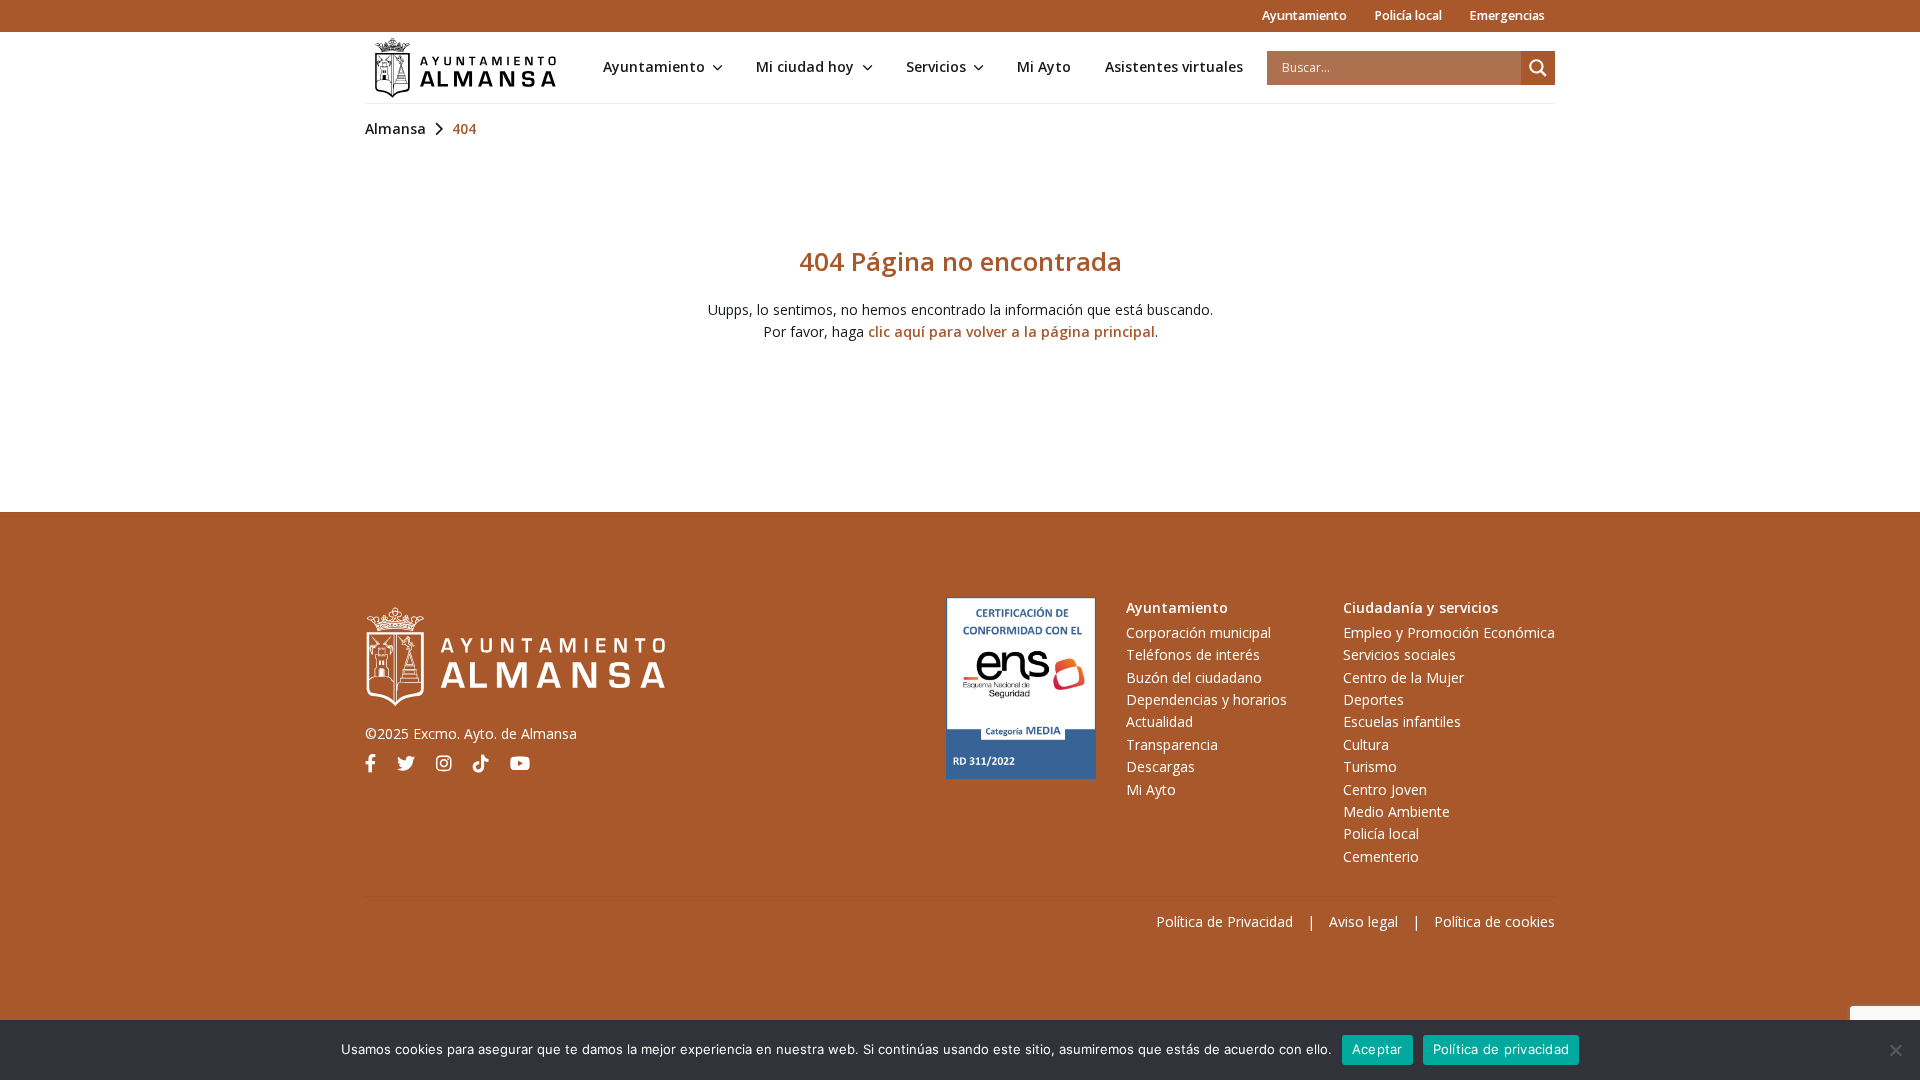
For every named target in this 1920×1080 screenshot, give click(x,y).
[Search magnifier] (1538, 68)
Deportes (1373, 699)
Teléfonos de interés (1193, 654)
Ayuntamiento (1304, 15)
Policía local (1408, 15)
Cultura (1366, 744)
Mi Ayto (1044, 66)
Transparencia (1172, 744)
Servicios (936, 66)
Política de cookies (1494, 921)
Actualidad (1159, 721)
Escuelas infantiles (1402, 721)
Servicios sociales (1399, 654)
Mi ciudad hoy (805, 66)
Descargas (1160, 766)
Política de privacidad (1501, 1049)
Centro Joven (1385, 789)
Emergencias (1507, 15)
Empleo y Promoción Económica (1449, 632)
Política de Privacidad (1224, 921)
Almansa (395, 128)
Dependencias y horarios (1206, 699)
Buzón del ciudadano (1194, 677)
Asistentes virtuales (1174, 66)
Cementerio (1381, 856)
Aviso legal (1363, 921)
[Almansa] (465, 68)
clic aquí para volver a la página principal (1011, 331)
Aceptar (1377, 1049)
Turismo (1370, 766)
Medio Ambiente (1396, 811)
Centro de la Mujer (1403, 677)
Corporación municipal (1198, 632)
